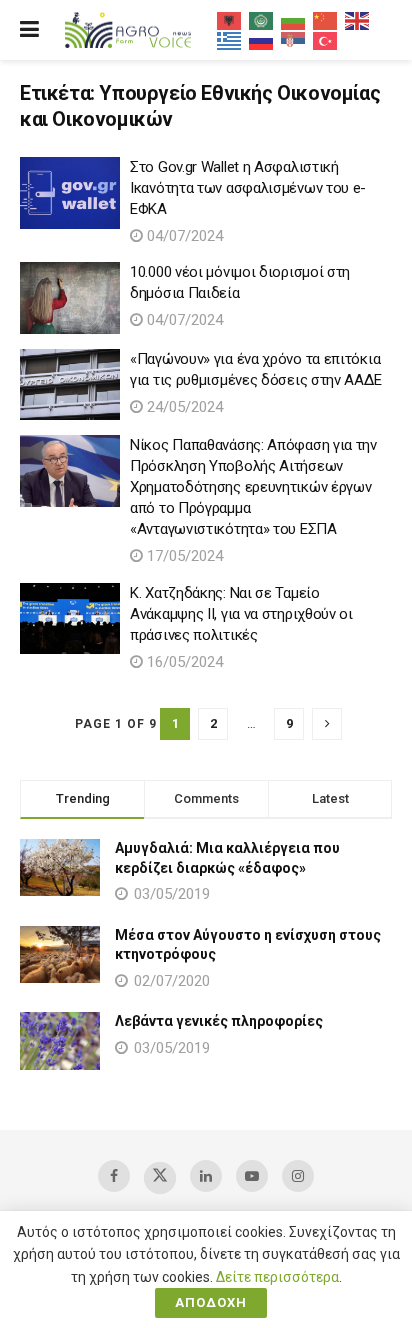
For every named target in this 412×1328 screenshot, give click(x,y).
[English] (358, 20)
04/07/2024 (183, 236)
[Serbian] (294, 40)
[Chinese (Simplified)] (326, 20)
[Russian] (262, 40)
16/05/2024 (183, 662)
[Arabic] (262, 20)
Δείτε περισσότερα (277, 1277)
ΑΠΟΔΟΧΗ (211, 1302)
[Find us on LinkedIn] (206, 1176)
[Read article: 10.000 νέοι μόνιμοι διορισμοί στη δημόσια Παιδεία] (70, 298)
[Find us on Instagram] (298, 1176)
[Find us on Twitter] (160, 1178)
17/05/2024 (183, 556)
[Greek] (230, 40)
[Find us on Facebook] (114, 1176)
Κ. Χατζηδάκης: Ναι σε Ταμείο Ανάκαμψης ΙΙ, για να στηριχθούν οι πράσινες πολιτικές (241, 614)
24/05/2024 (183, 407)
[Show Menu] (29, 30)
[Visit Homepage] (128, 30)
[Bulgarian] (294, 20)
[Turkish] (326, 40)
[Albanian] (230, 20)
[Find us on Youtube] (252, 1176)
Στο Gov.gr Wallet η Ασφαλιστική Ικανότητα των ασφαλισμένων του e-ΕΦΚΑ (248, 188)
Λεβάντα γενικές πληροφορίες (219, 1021)
